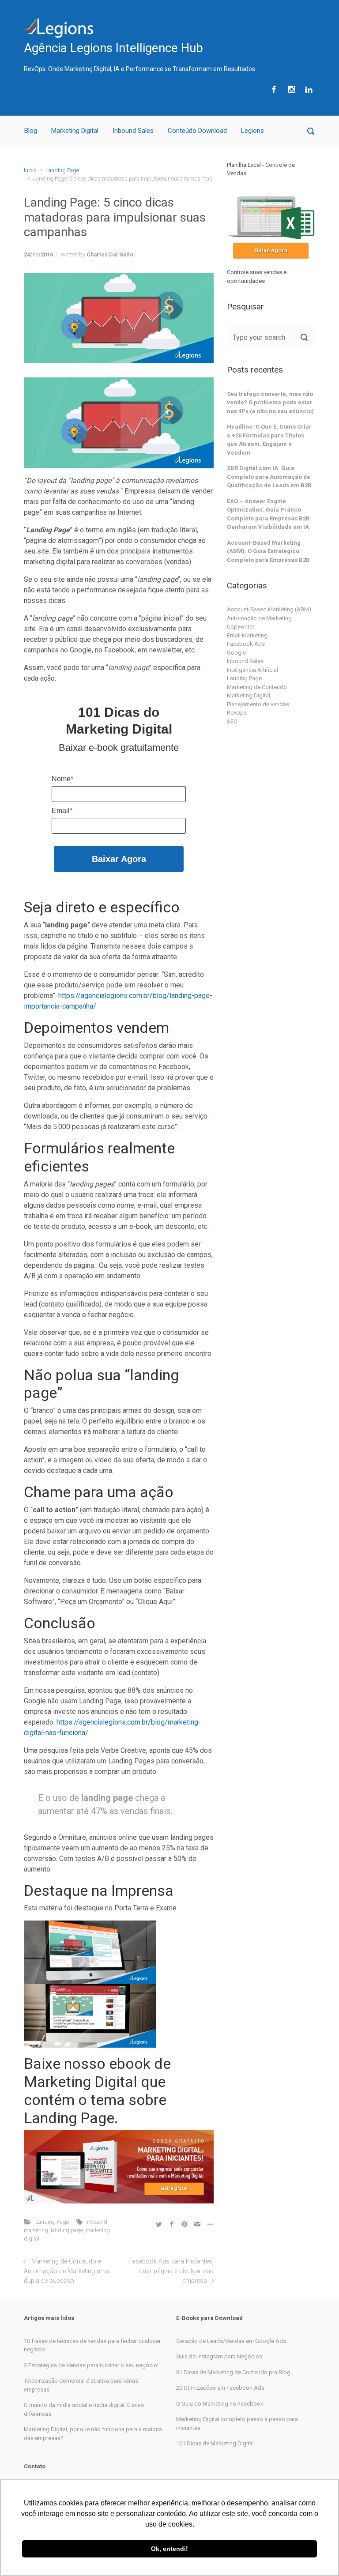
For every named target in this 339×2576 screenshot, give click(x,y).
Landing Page (62, 170)
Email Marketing (247, 635)
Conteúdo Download (197, 131)
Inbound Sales (133, 131)
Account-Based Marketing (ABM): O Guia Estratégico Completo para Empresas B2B (268, 551)
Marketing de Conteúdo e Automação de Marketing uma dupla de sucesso (67, 2271)
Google (236, 653)
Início (30, 170)
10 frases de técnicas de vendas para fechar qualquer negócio (92, 2345)
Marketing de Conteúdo (257, 687)
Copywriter (241, 627)
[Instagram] (292, 89)
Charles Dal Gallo (110, 254)
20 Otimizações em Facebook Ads (220, 2388)
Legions (252, 131)
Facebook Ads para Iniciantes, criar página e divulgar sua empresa (171, 2271)
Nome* (62, 779)
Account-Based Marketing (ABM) (269, 609)
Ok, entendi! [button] (169, 2549)
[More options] (209, 2224)
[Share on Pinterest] (185, 2224)
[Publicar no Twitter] (159, 2224)
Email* (62, 811)
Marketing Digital (75, 131)
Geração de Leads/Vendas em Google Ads (231, 2341)
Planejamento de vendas (258, 704)
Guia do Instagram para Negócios (219, 2356)
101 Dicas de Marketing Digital (215, 2443)
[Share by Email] (197, 2224)
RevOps (237, 713)
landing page (67, 2230)
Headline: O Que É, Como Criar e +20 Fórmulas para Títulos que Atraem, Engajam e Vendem (269, 440)
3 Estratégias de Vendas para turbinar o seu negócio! (91, 2365)
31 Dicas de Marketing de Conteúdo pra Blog (233, 2372)
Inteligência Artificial (252, 670)
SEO (232, 721)
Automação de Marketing (259, 618)
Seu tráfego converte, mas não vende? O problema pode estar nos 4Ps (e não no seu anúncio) (270, 403)
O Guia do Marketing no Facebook (220, 2404)
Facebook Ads (246, 644)
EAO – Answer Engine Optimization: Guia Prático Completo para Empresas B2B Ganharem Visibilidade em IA (268, 514)
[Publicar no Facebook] (172, 2224)
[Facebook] (274, 89)
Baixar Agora (119, 859)
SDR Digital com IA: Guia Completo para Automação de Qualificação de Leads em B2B (269, 477)
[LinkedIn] (308, 89)
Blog (31, 131)
